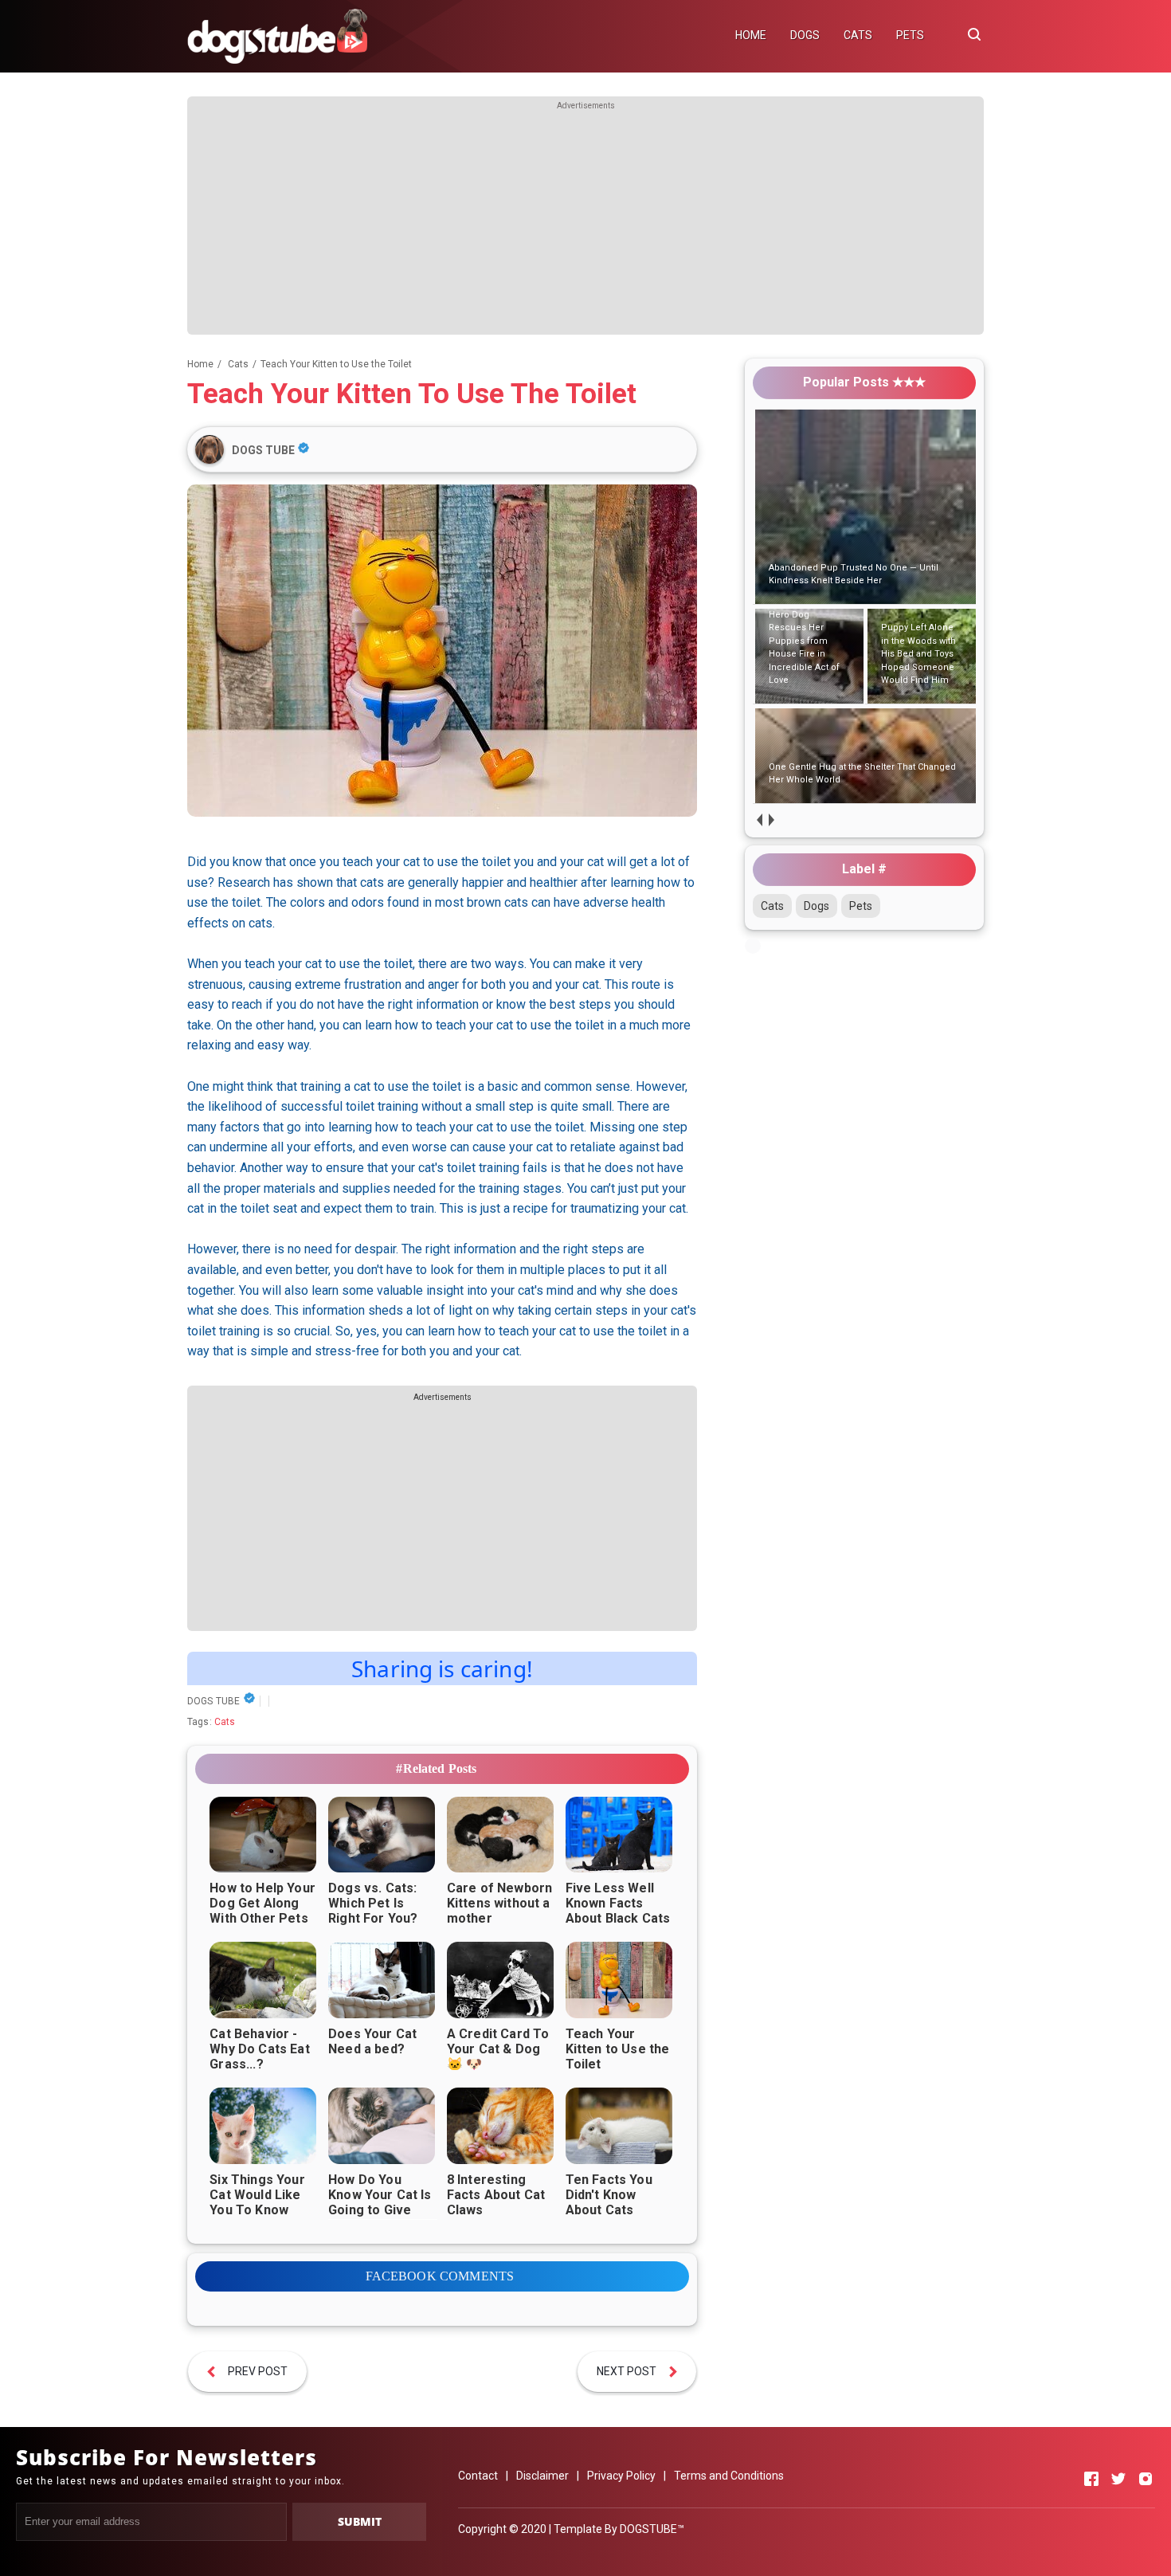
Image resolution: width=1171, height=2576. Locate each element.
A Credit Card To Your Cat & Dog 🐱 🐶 (498, 2049)
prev (759, 819)
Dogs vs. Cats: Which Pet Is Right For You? (373, 1903)
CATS (858, 35)
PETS (910, 35)
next (771, 819)
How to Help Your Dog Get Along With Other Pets (262, 1903)
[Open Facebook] (1091, 2479)
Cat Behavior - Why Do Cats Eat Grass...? (259, 2049)
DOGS (805, 35)
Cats (225, 1722)
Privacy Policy (621, 2476)
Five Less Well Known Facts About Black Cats (618, 1903)
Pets (861, 906)
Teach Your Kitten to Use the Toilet (618, 2049)
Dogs (817, 906)
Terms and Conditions (729, 2476)
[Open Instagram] (1146, 2479)
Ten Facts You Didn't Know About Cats (609, 2195)
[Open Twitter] (1118, 2479)
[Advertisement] (585, 223)
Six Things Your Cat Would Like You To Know (257, 2195)
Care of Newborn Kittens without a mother (499, 1903)
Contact (478, 2476)
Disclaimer (542, 2476)
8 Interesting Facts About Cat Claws (496, 2195)
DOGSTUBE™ (652, 2529)
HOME (751, 35)
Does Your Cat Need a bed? (372, 2041)
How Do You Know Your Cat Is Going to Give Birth (380, 2202)
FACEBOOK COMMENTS (440, 2276)
